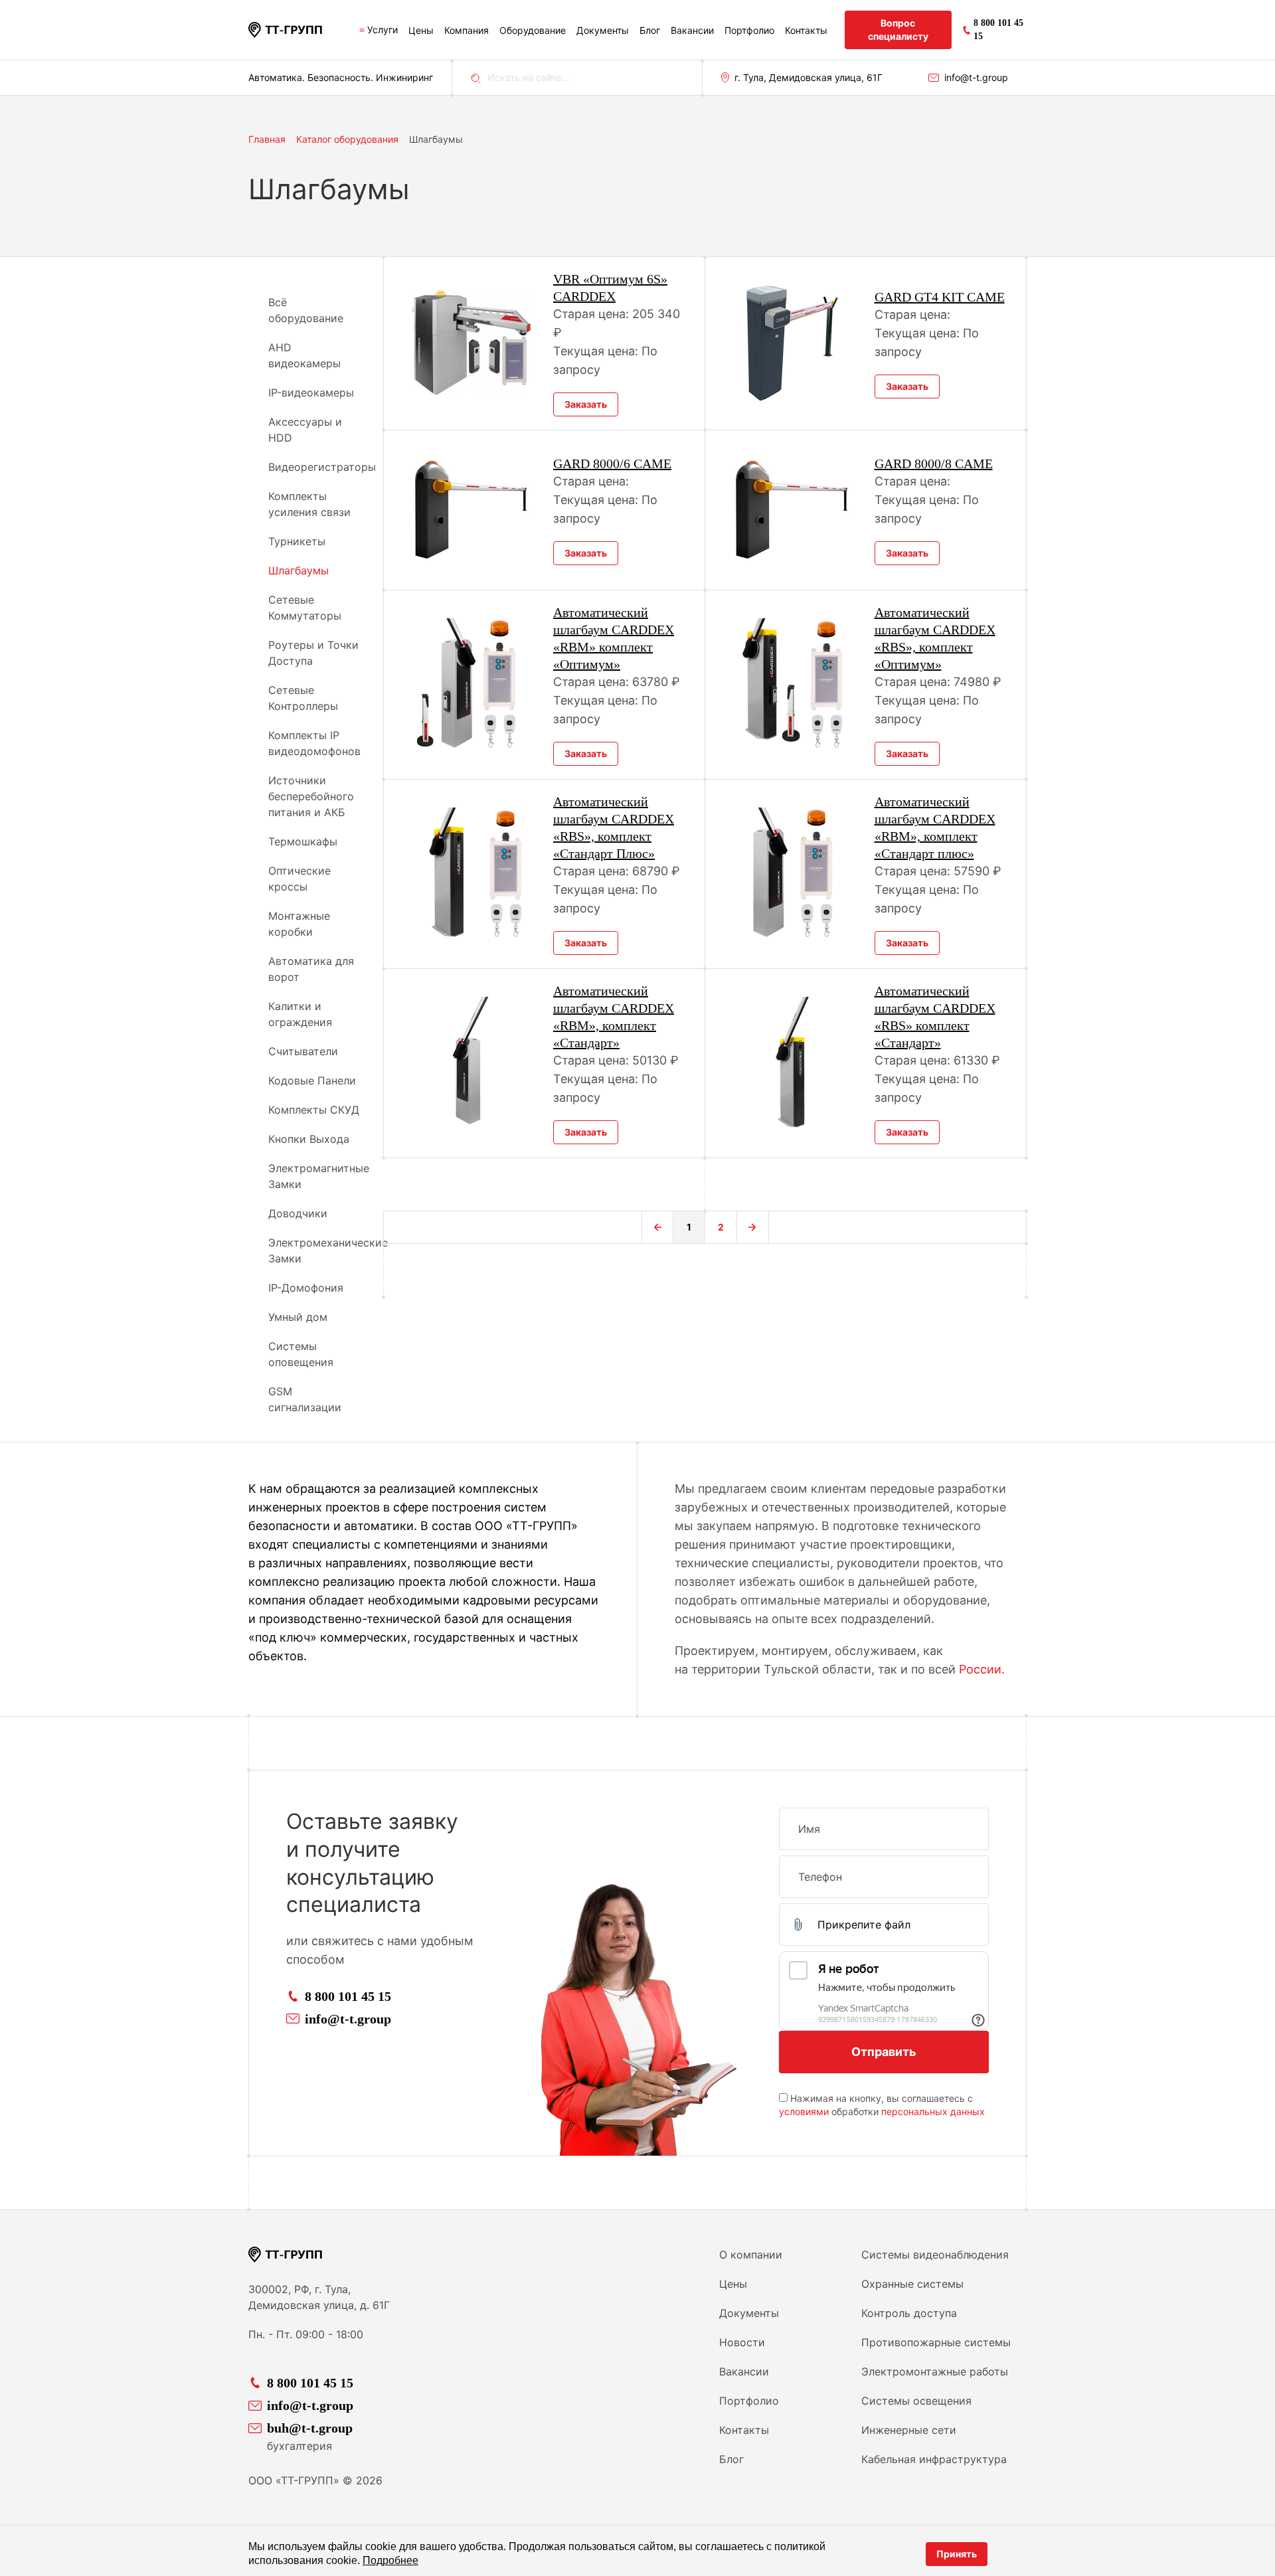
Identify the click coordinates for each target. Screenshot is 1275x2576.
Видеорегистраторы (322, 467)
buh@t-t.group (310, 2428)
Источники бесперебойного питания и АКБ (311, 796)
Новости (742, 2342)
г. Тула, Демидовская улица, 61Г (808, 77)
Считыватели (303, 1051)
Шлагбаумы (298, 570)
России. (982, 1669)
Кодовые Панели (312, 1080)
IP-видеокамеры (311, 392)
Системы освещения (916, 2401)
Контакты (806, 30)
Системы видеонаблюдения (935, 2255)
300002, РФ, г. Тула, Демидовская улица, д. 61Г (319, 2297)
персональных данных (933, 2111)
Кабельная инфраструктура (934, 2459)
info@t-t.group (976, 77)
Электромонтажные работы (935, 2371)
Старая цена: (593, 314)
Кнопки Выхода (309, 1139)
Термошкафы (303, 841)
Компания (467, 30)
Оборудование (533, 30)
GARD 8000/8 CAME (934, 464)
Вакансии (692, 30)
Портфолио (749, 30)
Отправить (884, 2052)
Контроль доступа (909, 2313)
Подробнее (390, 2560)
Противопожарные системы (936, 2342)
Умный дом (298, 1317)
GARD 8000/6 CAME (612, 464)
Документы (603, 30)
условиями (804, 2111)
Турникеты (297, 541)
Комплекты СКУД (314, 1110)
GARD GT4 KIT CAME (940, 297)
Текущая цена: (597, 351)
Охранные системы (912, 2284)
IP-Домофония (306, 1288)
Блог (650, 30)
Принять (957, 2554)
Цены (421, 30)
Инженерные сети (909, 2430)
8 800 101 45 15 (348, 1996)
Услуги (382, 30)
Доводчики (298, 1213)
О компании (751, 2255)
